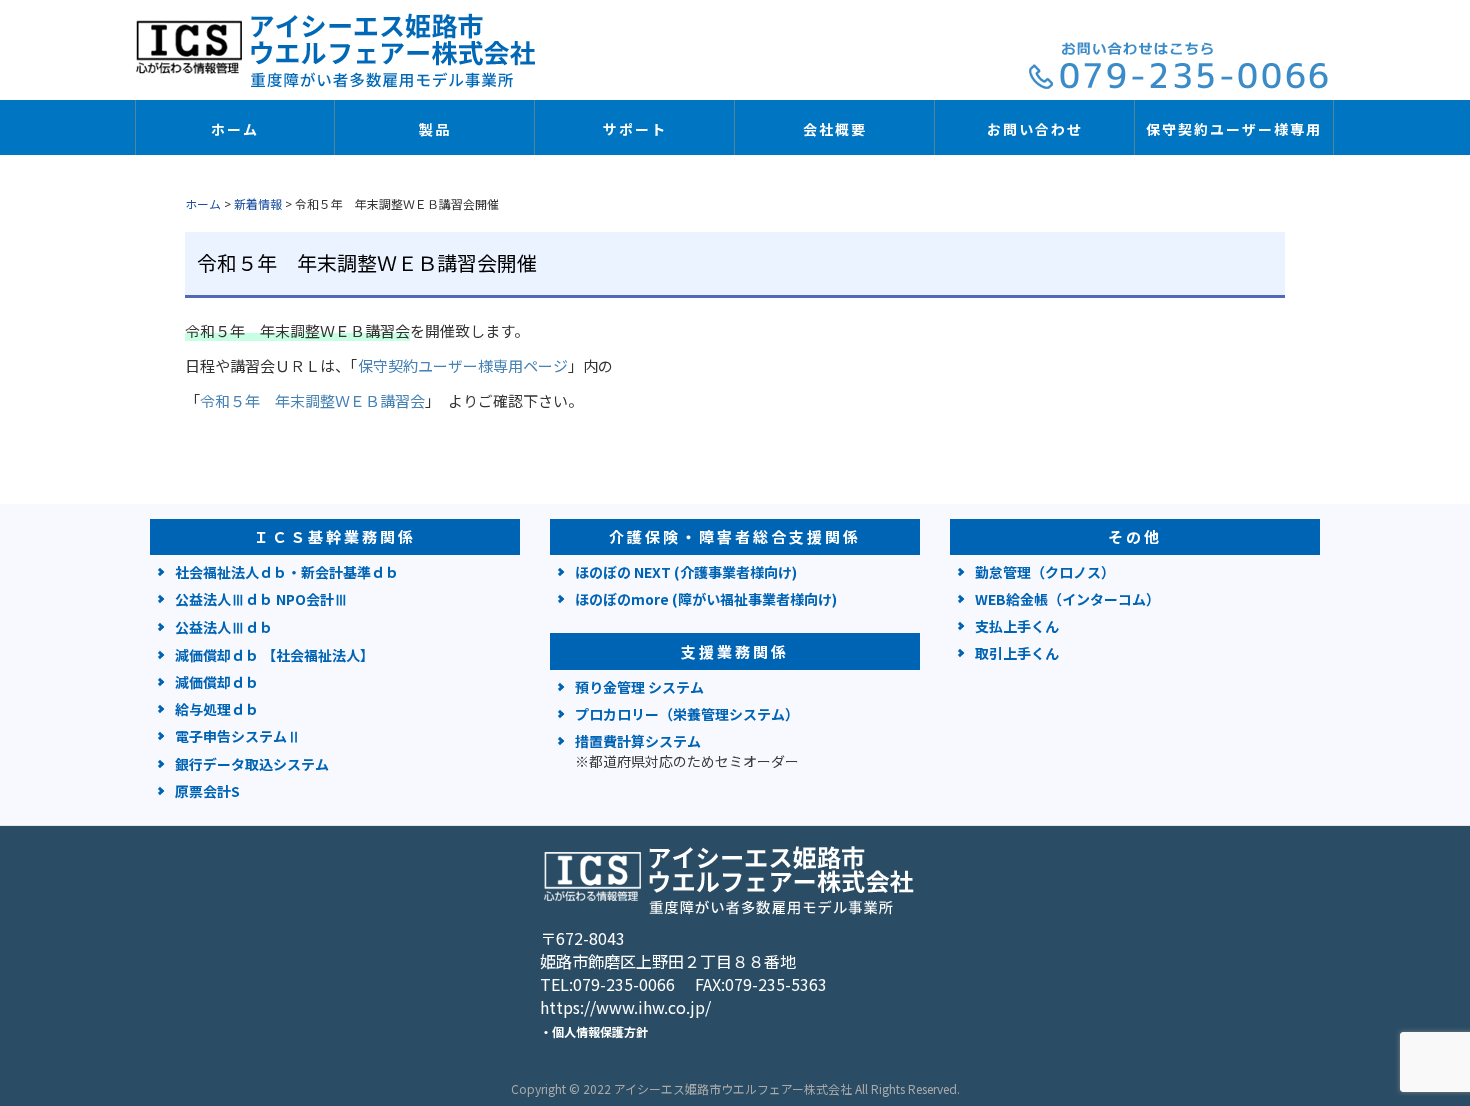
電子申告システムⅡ (238, 736)
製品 (435, 129)
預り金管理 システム (639, 687)
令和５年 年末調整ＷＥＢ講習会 (312, 400)
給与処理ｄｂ (217, 709)
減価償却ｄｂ (217, 682)
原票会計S (207, 791)
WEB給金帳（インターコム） (1067, 599)
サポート (635, 129)
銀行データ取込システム (252, 764)
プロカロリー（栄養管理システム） (687, 714)
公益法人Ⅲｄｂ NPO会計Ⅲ (261, 599)
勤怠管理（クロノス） (1045, 572)
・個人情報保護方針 (594, 1031)
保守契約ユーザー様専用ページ (463, 365)
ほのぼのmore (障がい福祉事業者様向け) (706, 599)
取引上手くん (1017, 653)
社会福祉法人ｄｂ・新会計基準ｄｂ (287, 572)
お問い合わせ (1035, 129)
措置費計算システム (687, 751)
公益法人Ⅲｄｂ (224, 627)
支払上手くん (1017, 626)
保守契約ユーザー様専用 (1234, 129)
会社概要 (835, 129)
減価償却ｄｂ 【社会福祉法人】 (274, 655)
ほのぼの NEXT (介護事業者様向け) (686, 572)
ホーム (235, 129)
